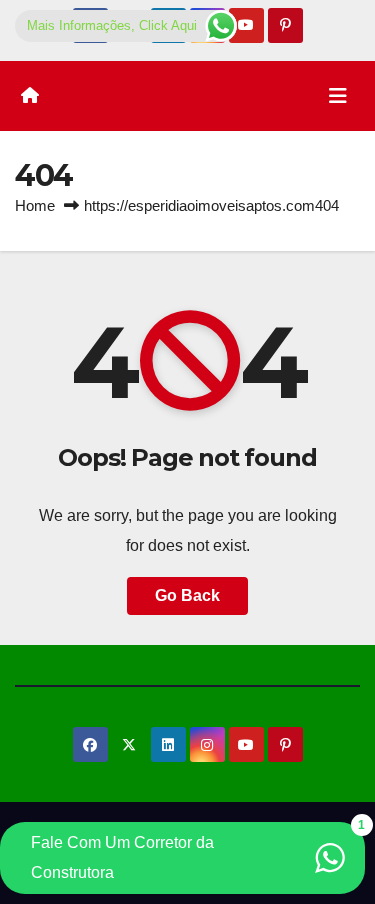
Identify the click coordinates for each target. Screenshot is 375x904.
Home (35, 205)
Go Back (187, 595)
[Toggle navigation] (338, 96)
